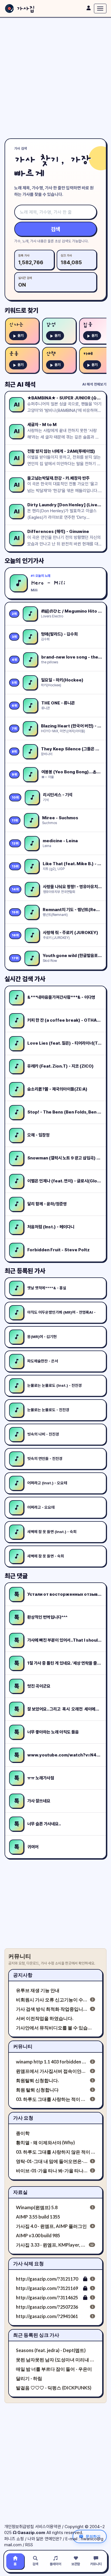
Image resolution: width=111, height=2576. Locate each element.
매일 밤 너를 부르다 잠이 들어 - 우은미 (54, 2369)
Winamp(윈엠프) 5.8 (37, 2207)
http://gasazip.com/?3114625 (47, 2297)
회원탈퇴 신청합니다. (37, 2080)
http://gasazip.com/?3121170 (47, 2279)
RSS (29, 2545)
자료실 (20, 2192)
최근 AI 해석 (20, 384)
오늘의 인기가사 (24, 561)
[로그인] (89, 8)
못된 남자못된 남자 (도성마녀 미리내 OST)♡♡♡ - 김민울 (55, 2360)
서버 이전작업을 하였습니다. (45, 2018)
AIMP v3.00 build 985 (38, 2235)
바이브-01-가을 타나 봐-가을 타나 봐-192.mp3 (52, 2170)
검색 (55, 229)
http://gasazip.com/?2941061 (47, 2316)
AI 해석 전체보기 (94, 384)
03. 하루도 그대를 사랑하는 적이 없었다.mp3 (52, 2099)
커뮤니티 (23, 2046)
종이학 (23, 2133)
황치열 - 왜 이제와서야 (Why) (45, 2142)
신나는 (16, 325)
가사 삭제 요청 (28, 2263)
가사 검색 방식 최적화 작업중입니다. (52, 2009)
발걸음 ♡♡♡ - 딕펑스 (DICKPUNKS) (54, 2388)
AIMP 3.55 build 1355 (38, 2217)
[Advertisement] (55, 78)
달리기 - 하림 (29, 2378)
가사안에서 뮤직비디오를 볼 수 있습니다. (55, 2028)
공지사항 (23, 1975)
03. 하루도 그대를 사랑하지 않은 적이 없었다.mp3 (55, 2152)
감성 (51, 325)
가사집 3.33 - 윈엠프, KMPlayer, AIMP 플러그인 (51, 2245)
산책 (51, 354)
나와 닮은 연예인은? (45, 2539)
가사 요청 (23, 2118)
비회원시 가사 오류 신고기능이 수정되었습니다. (52, 2000)
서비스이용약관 (48, 2527)
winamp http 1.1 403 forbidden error (52, 2062)
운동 (14, 354)
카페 (88, 354)
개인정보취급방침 (19, 2527)
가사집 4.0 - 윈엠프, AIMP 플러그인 (51, 2226)
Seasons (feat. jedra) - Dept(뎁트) (51, 2350)
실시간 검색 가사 (25, 979)
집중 (88, 325)
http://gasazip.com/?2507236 (47, 2307)
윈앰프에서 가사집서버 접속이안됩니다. (52, 2071)
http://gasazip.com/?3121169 (47, 2288)
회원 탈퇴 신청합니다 (37, 2090)
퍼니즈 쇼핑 (14, 2539)
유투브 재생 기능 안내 (38, 1990)
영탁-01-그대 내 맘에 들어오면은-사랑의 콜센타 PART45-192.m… (52, 2161)
